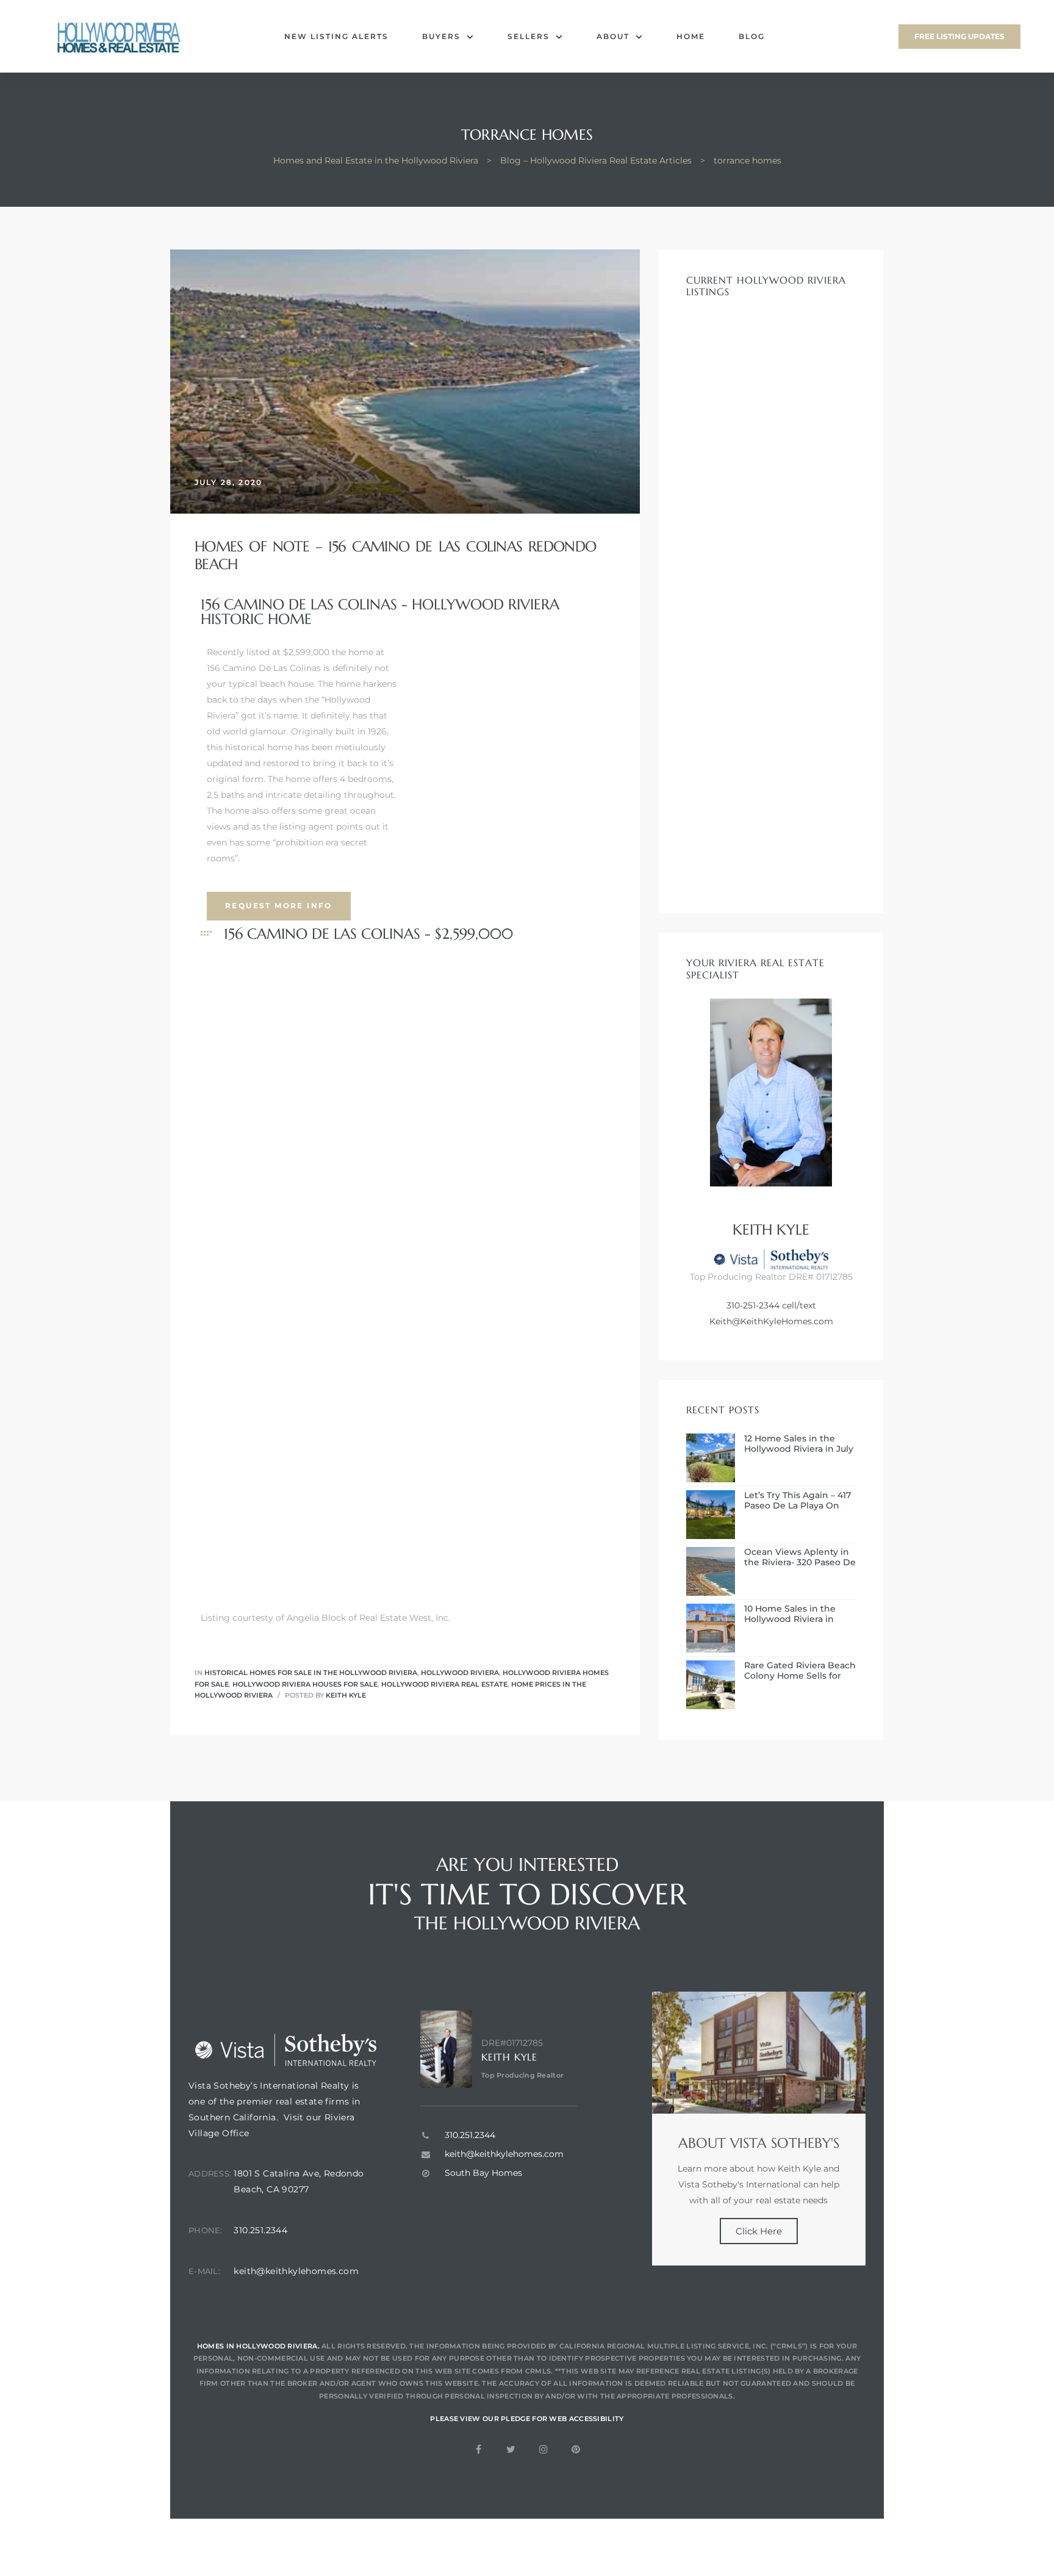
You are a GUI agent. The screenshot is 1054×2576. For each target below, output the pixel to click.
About (613, 36)
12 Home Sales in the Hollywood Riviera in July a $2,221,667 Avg (799, 1444)
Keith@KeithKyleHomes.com (771, 1321)
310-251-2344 (753, 1305)
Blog (752, 36)
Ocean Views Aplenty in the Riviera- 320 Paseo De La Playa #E (800, 1557)
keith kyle (346, 1695)
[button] (959, 37)
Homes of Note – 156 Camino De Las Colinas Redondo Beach (395, 555)
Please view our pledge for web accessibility (527, 2419)
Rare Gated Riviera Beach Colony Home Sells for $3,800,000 (800, 1671)
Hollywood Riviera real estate (444, 1684)
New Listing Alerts (336, 36)
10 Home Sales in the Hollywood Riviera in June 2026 (790, 1614)
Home (691, 36)
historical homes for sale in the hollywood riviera (311, 1673)
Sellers (529, 36)
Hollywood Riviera (460, 1673)
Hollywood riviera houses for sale (305, 1684)
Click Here (759, 2231)
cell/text (798, 1305)
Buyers (441, 36)
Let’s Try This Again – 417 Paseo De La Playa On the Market (798, 1501)
